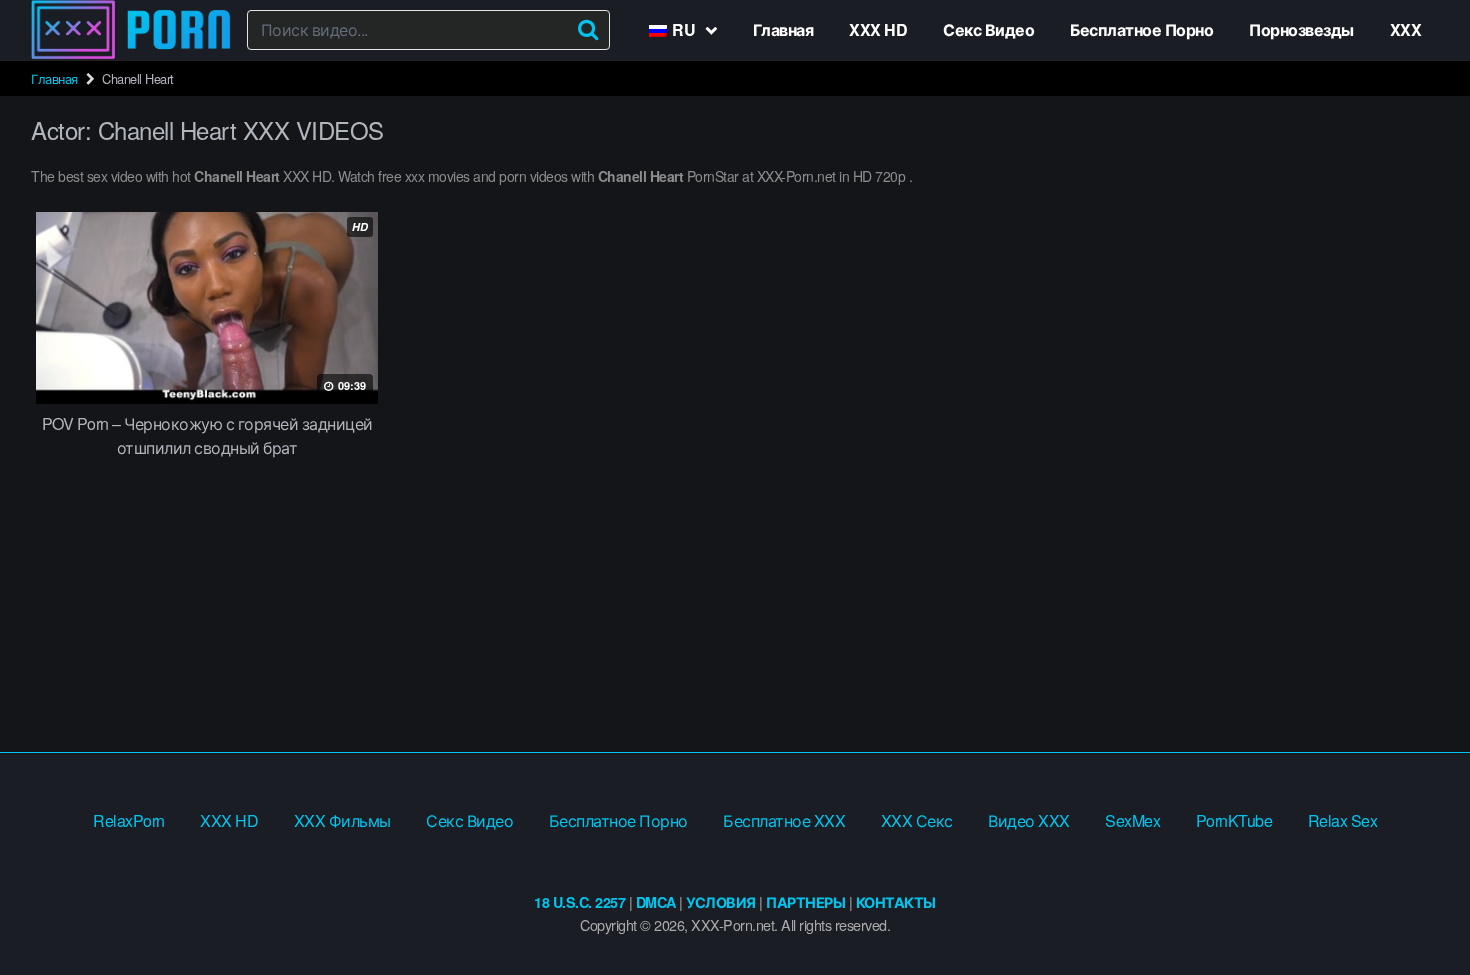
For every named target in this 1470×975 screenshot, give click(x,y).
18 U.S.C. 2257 (579, 902)
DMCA (656, 902)
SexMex (1132, 820)
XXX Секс (917, 820)
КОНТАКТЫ (896, 902)
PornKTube (1234, 820)
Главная (783, 29)
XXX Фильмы (342, 820)
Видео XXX (1029, 820)
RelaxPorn (129, 820)
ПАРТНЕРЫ (805, 902)
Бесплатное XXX (784, 820)
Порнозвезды (1301, 29)
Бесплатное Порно (1141, 29)
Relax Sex (1343, 820)
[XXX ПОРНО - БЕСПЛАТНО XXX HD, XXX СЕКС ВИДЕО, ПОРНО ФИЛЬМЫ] (131, 30)
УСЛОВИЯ (721, 902)
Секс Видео (988, 29)
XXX (1406, 29)
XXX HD (878, 29)
